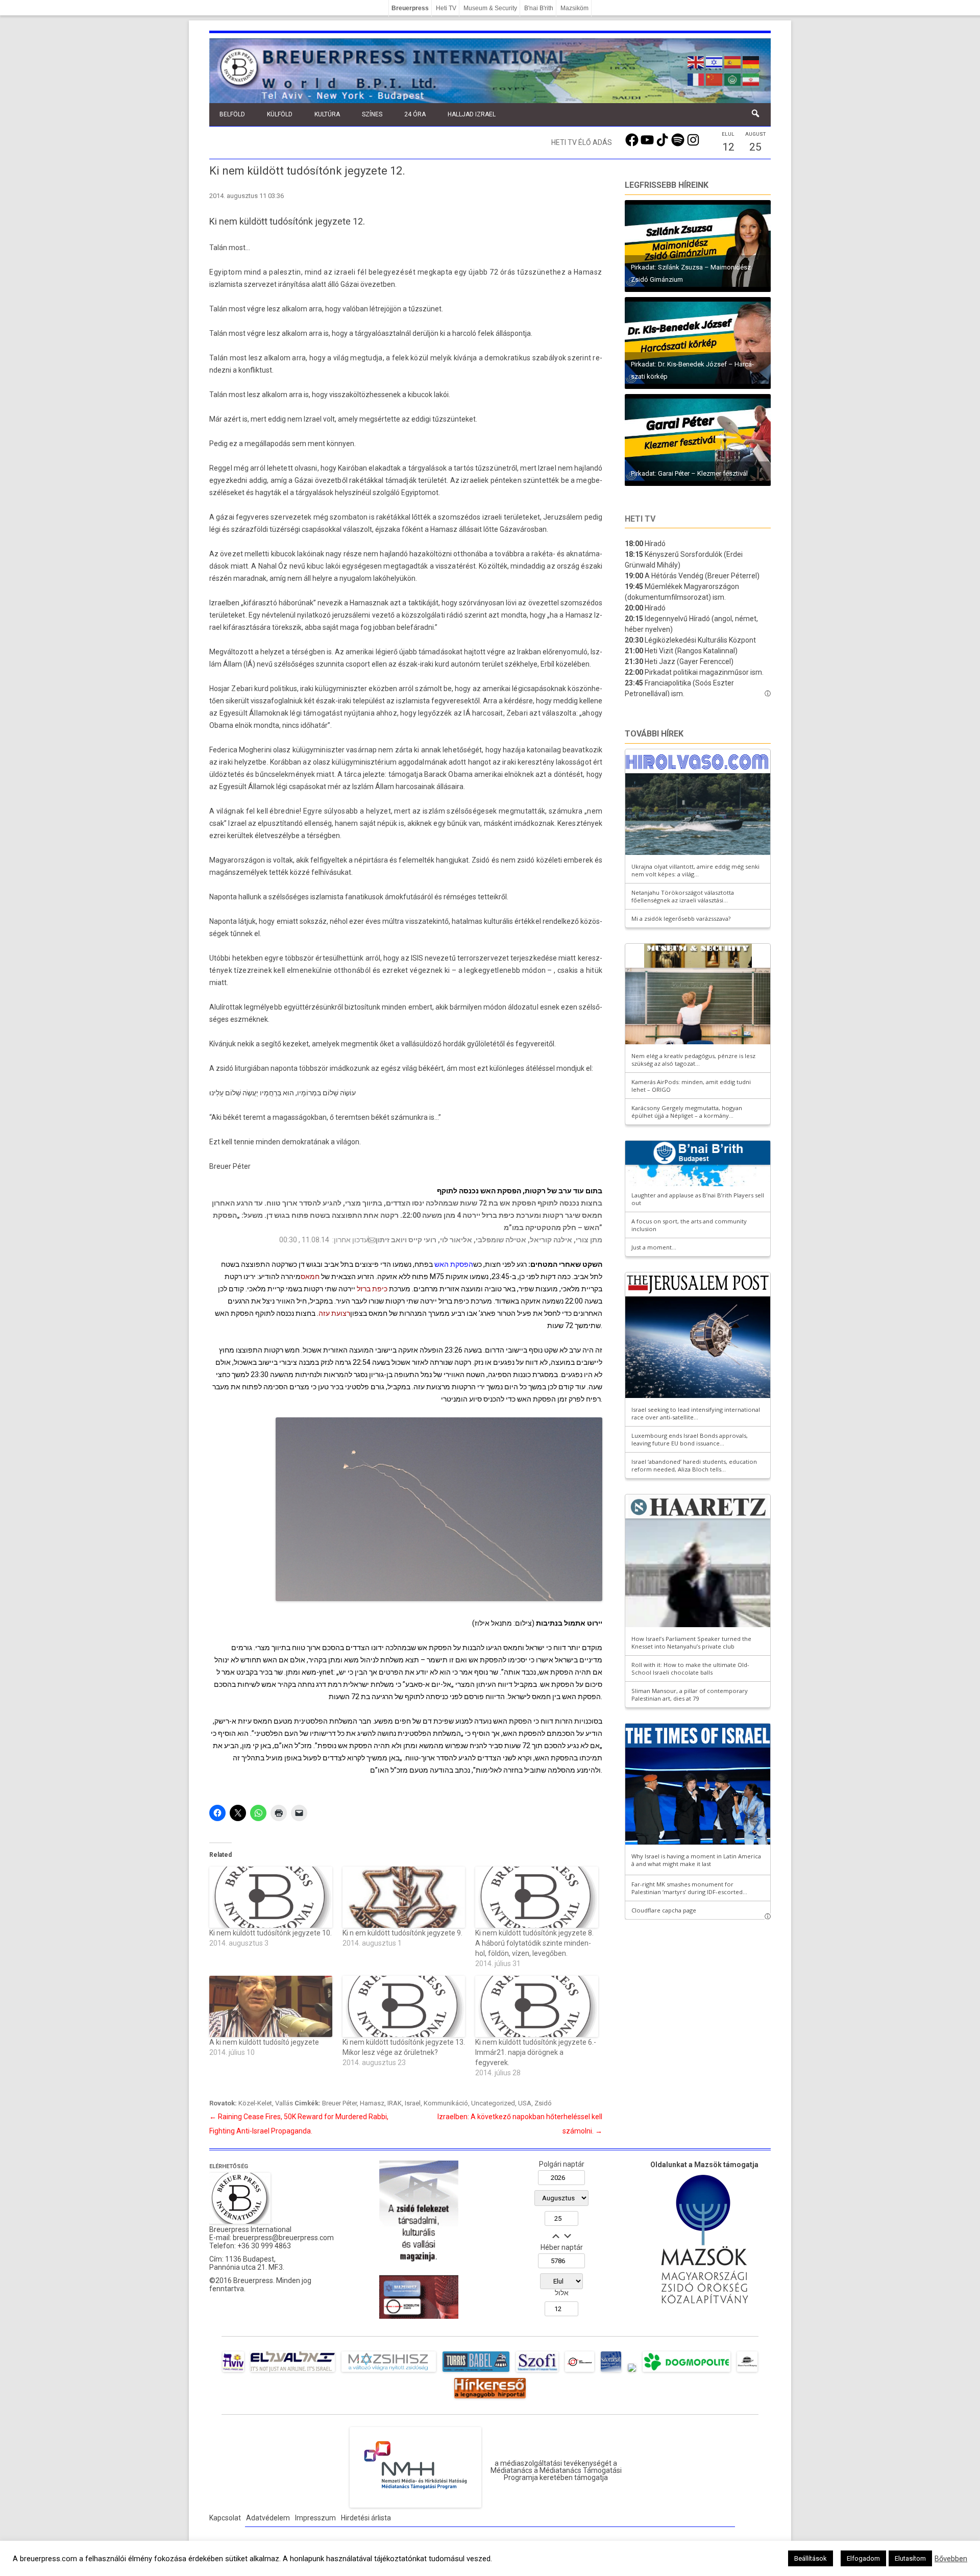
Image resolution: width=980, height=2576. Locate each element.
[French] (696, 79)
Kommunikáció (446, 2103)
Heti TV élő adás (582, 142)
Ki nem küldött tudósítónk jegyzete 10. (271, 1933)
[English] (696, 61)
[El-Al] (293, 2372)
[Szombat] (611, 2372)
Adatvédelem (268, 2518)
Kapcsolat (225, 2518)
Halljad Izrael (472, 114)
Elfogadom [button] (863, 2558)
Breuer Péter (339, 2103)
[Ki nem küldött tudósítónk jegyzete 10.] (271, 1897)
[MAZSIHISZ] (389, 2372)
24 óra (415, 114)
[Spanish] (733, 61)
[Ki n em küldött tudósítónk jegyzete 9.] (404, 1897)
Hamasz (372, 2103)
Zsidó (543, 2103)
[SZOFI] (537, 2372)
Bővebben (951, 2559)
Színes (372, 114)
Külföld (280, 114)
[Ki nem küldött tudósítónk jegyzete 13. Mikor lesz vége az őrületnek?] (404, 2006)
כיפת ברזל (372, 1289)
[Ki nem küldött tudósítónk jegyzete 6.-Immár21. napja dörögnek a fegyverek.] (537, 2006)
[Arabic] (733, 79)
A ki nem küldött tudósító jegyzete (264, 2042)
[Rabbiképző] (632, 2372)
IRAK (395, 2103)
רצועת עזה (334, 1313)
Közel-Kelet (255, 2103)
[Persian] (751, 79)
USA (525, 2103)
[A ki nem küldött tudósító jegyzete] (271, 2006)
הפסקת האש (454, 1264)
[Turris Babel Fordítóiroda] (476, 2372)
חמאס (310, 1277)
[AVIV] (233, 2372)
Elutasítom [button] (910, 2558)
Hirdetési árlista (366, 2518)
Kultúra (327, 114)
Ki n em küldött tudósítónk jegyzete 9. (402, 1933)
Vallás (284, 2103)
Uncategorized (493, 2103)
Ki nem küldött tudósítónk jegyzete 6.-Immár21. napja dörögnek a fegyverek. (536, 2052)
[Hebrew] (715, 61)
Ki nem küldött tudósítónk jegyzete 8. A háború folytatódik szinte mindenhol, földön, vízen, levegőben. (534, 1943)
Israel (413, 2103)
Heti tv (640, 519)
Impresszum (315, 2518)
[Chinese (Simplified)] (715, 79)
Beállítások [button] (811, 2558)
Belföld (232, 114)
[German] (751, 61)
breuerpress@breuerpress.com (283, 2238)
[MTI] (580, 2372)
